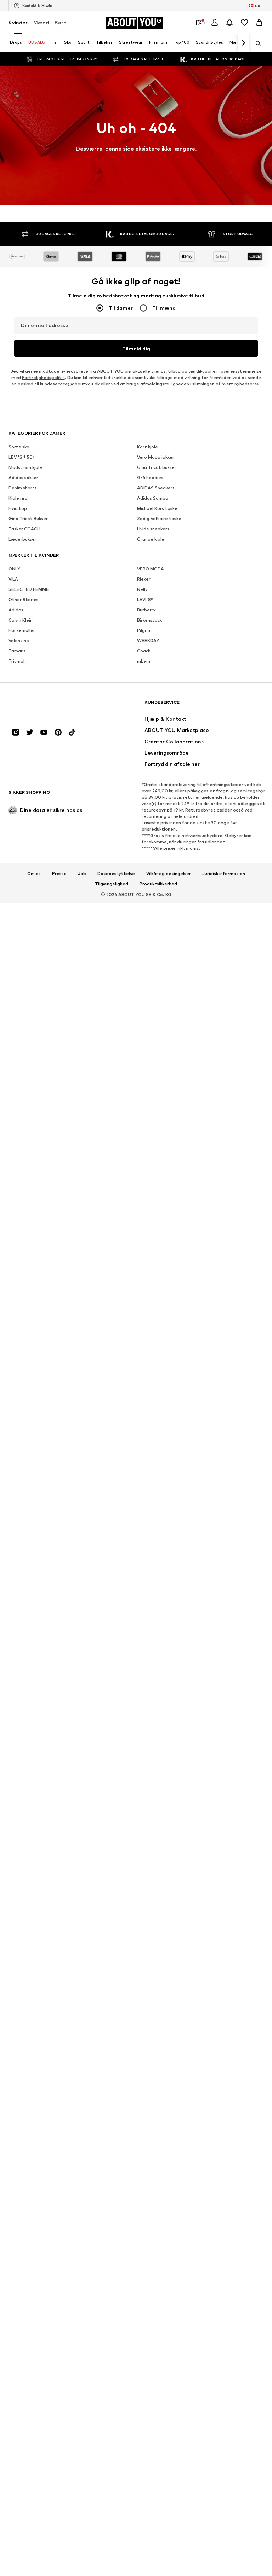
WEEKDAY (148, 641)
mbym (144, 661)
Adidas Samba (153, 498)
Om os (34, 874)
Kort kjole (148, 447)
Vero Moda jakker (156, 457)
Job (82, 874)
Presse (59, 874)
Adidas (16, 610)
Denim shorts (23, 488)
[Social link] (16, 732)
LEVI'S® (145, 600)
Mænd (41, 22)
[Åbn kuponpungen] (200, 23)
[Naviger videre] (243, 43)
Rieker (144, 579)
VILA (13, 579)
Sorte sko (19, 447)
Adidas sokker (23, 478)
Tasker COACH (24, 529)
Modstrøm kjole (25, 467)
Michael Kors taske (157, 508)
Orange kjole (151, 539)
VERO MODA (151, 569)
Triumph (17, 661)
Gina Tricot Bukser (28, 519)
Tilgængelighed (112, 884)
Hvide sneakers (153, 529)
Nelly (142, 589)
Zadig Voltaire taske (159, 519)
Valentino (19, 641)
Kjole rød (18, 498)
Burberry (146, 610)
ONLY (14, 569)
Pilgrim (144, 630)
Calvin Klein (21, 620)
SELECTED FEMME (29, 589)
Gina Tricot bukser (157, 467)
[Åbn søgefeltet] (256, 43)
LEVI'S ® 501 (21, 457)
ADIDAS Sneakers (156, 488)
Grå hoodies (150, 478)
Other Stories (24, 600)
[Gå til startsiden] (47, 706)
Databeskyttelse (116, 874)
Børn (61, 22)
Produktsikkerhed (158, 884)
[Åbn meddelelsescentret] (229, 23)
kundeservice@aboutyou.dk (70, 384)
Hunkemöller (22, 630)
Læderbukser (22, 539)
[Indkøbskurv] (259, 23)
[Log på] (215, 23)
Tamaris (17, 651)
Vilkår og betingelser (169, 874)
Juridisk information (224, 874)
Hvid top (18, 508)
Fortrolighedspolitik (43, 377)
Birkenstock (149, 620)
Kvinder (18, 22)
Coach (144, 651)
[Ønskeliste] (244, 23)
